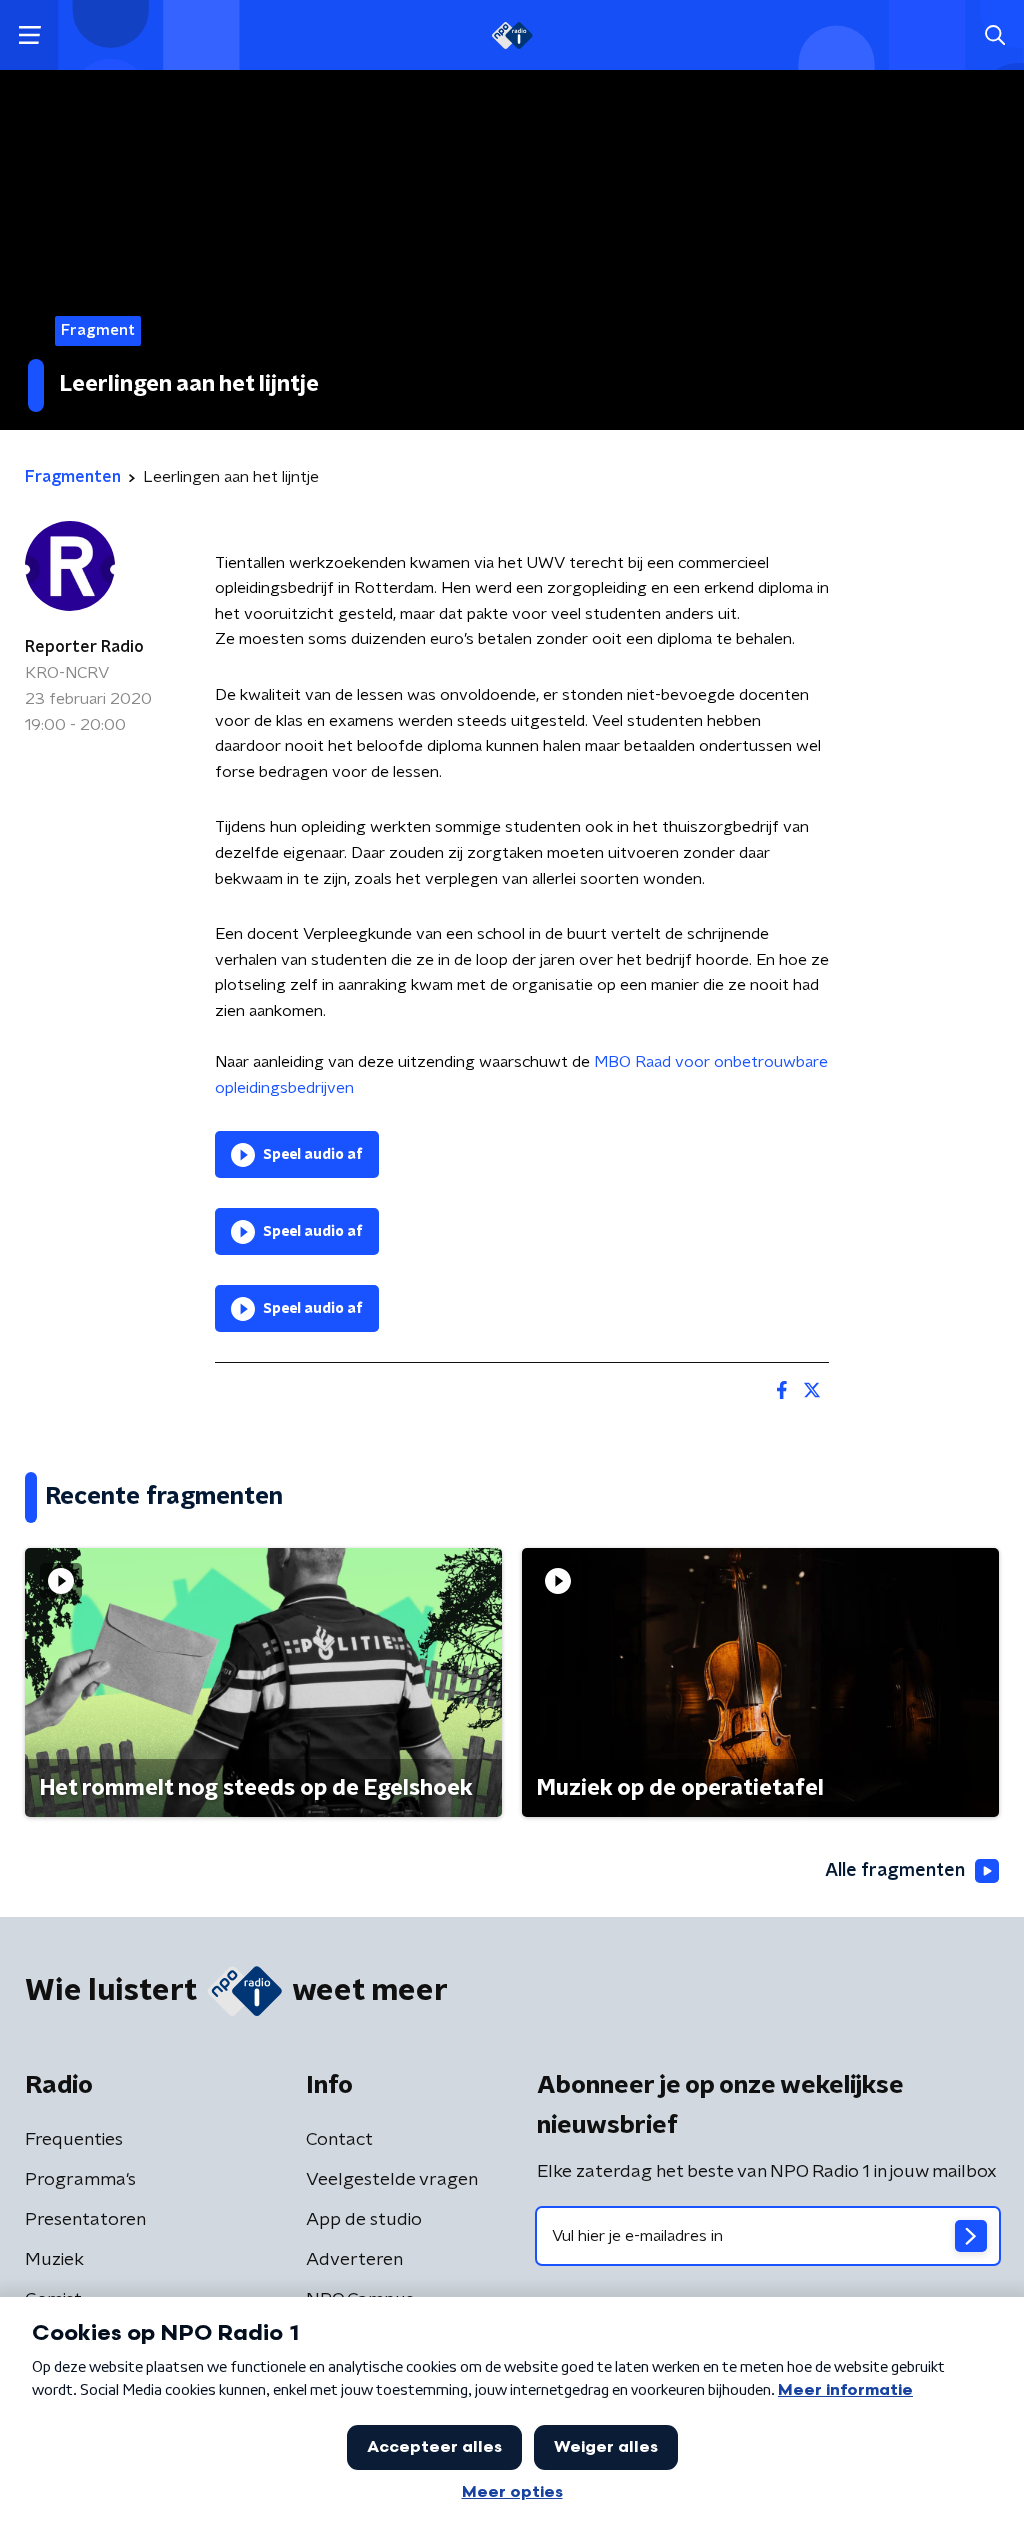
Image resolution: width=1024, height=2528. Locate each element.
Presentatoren (85, 2220)
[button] (29, 35)
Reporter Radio (84, 647)
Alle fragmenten (895, 1871)
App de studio (364, 2220)
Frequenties (74, 2140)
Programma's (80, 2180)
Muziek (54, 2260)
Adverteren (354, 2260)
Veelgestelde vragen (392, 2180)
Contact (339, 2140)
